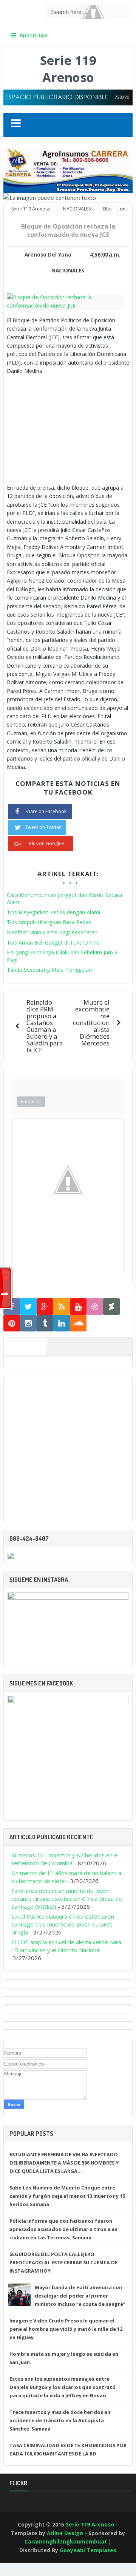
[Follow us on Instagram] (28, 1323)
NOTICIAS (34, 35)
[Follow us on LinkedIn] (62, 1323)
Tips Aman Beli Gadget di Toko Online (53, 942)
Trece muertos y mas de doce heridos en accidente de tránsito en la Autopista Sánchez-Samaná (60, 2420)
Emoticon (31, 1101)
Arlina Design (65, 2533)
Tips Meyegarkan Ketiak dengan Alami (53, 912)
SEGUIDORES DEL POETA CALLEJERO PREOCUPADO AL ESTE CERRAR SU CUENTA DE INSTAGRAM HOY (63, 2262)
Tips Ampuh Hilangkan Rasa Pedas (49, 922)
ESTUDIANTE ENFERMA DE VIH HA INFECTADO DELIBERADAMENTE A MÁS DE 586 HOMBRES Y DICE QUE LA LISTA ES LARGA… (64, 2163)
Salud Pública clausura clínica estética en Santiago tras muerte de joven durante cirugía (63, 1924)
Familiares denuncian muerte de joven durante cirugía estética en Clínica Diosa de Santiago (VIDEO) (67, 1899)
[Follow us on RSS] (62, 1307)
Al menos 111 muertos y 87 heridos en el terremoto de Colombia (65, 1859)
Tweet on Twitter (43, 827)
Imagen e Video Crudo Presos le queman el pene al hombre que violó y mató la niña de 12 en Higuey (66, 2329)
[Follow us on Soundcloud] (78, 1323)
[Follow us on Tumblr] (45, 1323)
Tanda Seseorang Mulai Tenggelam (50, 970)
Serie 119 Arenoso (68, 69)
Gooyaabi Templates (88, 2550)
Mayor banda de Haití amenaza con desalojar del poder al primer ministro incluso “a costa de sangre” (80, 2296)
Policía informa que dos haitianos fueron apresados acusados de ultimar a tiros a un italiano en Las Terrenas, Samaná (63, 2229)
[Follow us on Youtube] (78, 1307)
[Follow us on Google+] (45, 1307)
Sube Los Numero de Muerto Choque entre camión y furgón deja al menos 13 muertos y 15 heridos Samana (67, 2196)
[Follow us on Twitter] (28, 1307)
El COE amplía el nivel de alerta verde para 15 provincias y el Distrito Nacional (66, 1946)
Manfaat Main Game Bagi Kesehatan (52, 932)
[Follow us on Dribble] (95, 1307)
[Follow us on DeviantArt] (111, 1307)
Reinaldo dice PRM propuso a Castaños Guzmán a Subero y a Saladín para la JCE (45, 1026)
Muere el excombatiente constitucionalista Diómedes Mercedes (91, 1023)
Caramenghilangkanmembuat (66, 2541)
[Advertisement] (70, 428)
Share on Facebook (46, 811)
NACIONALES (68, 271)
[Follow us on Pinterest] (12, 1323)
